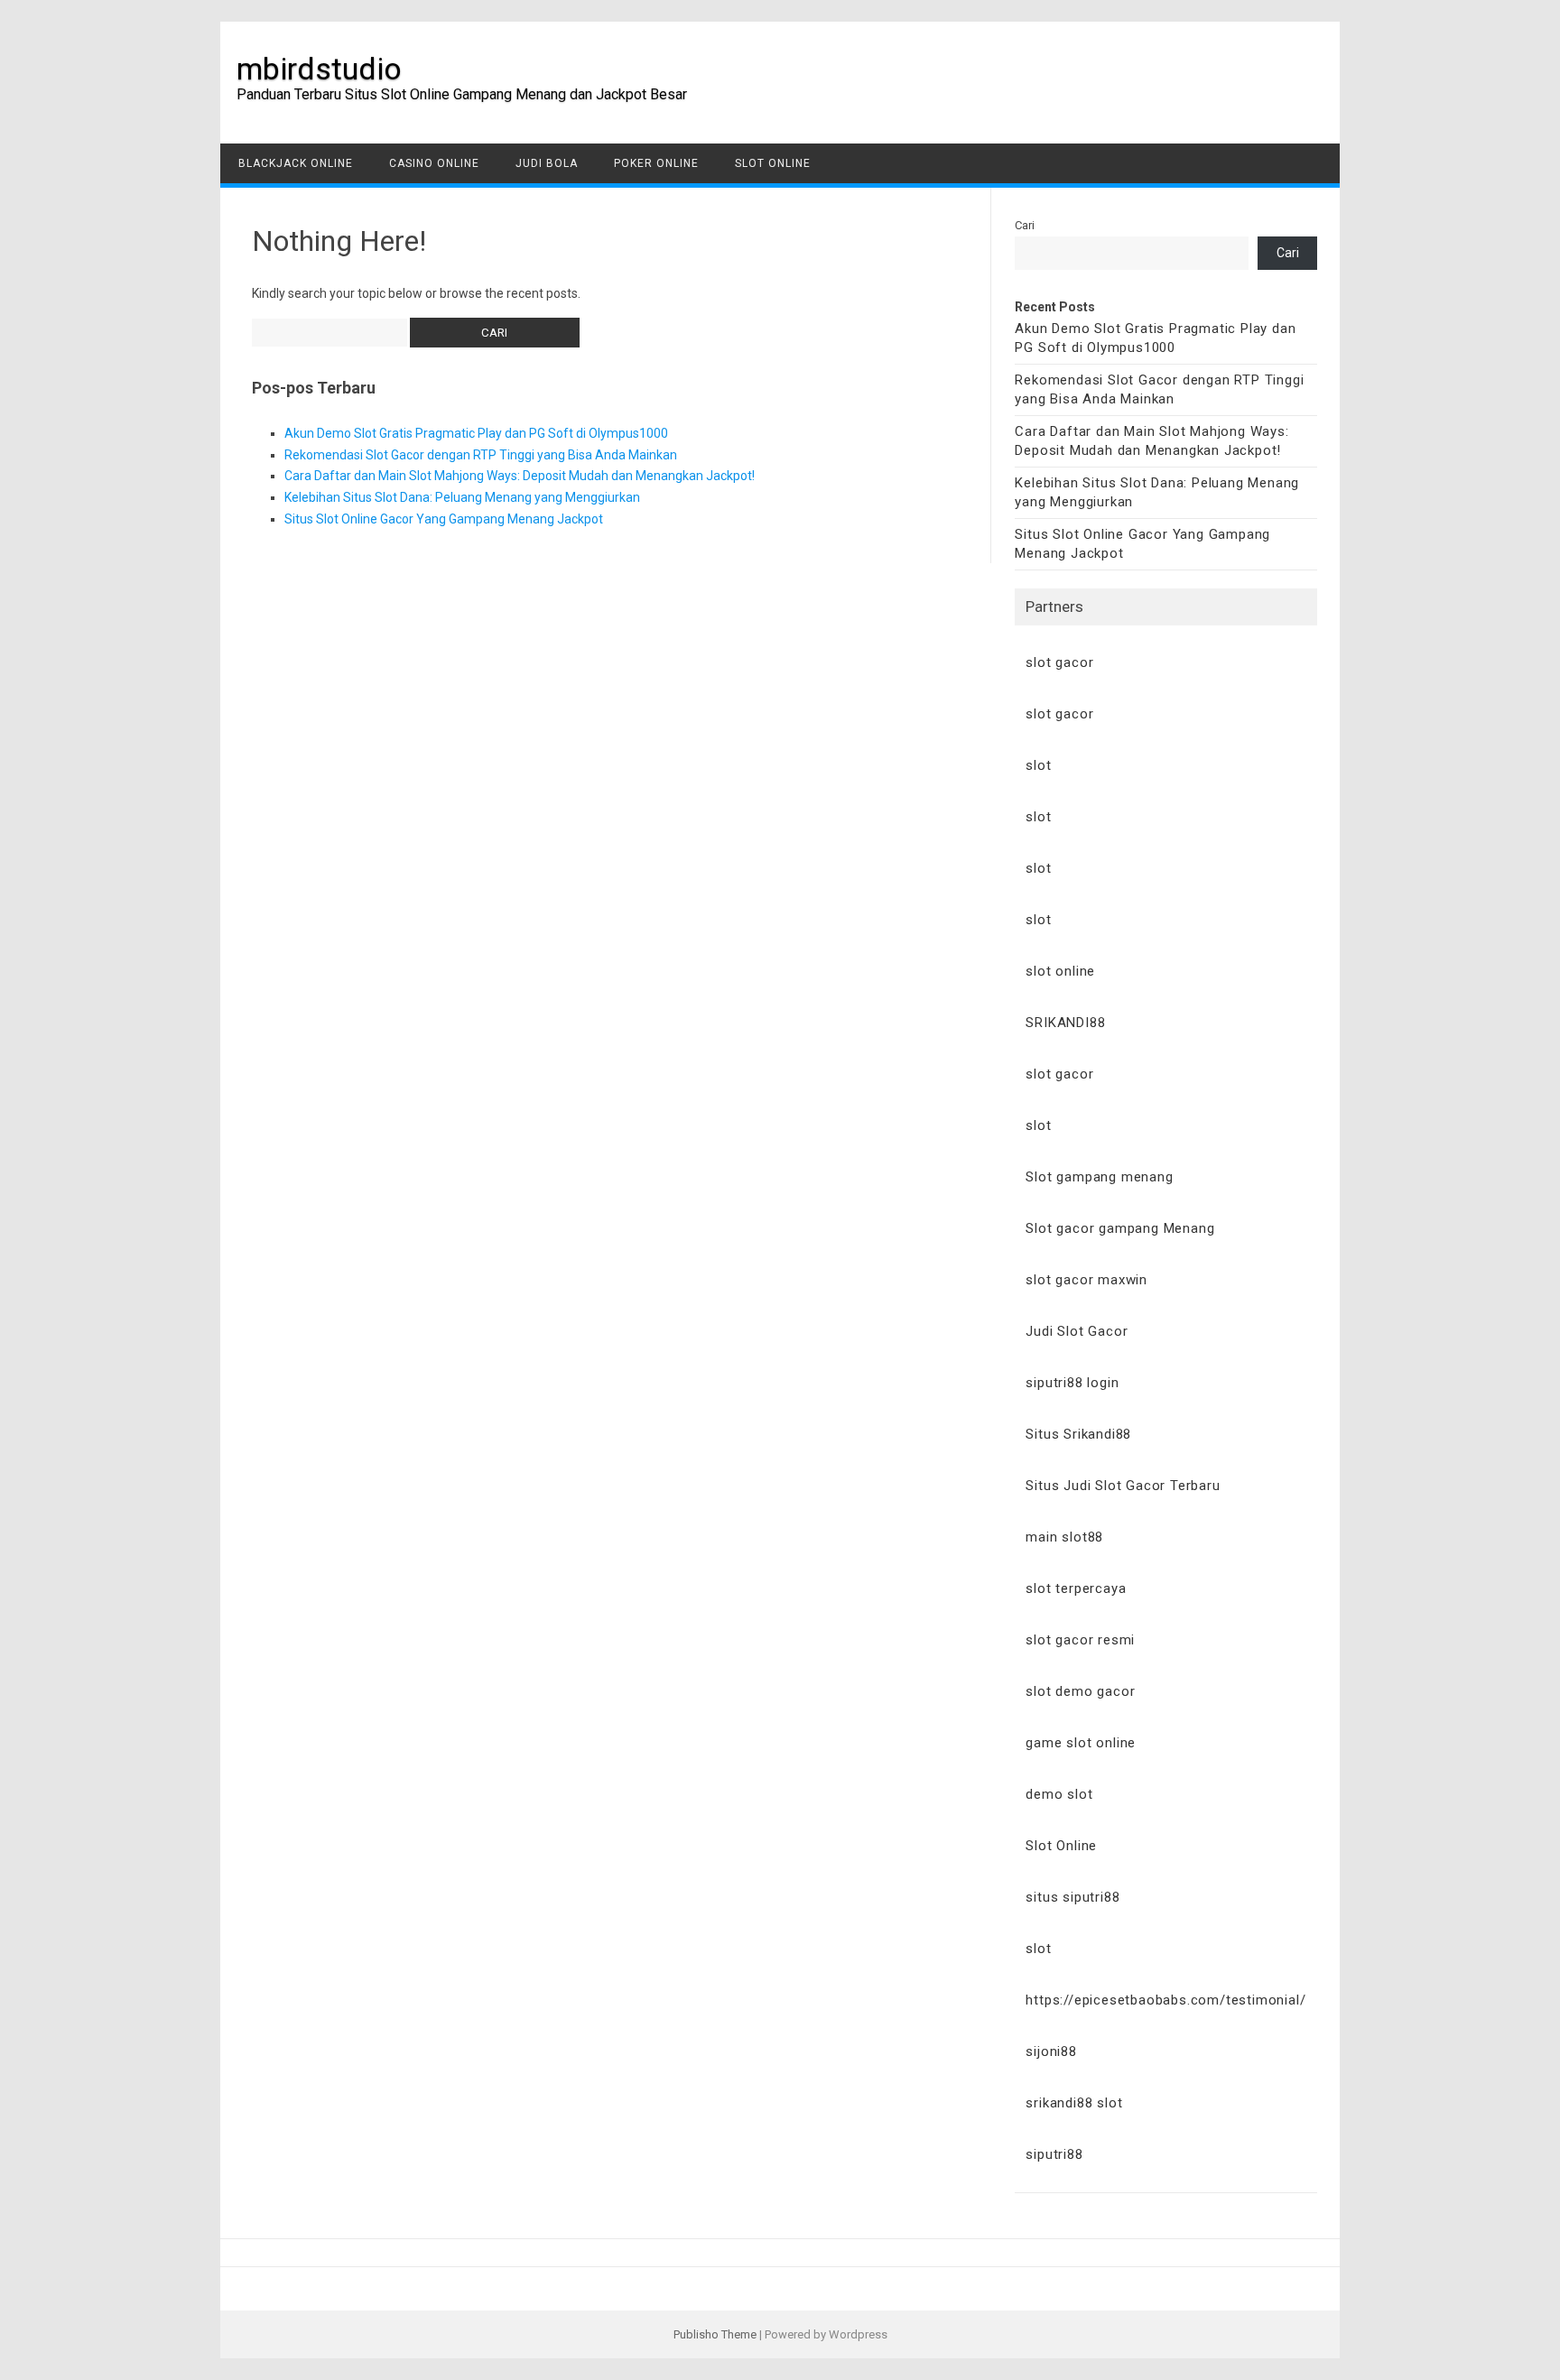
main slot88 (1064, 1537)
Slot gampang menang (1099, 1177)
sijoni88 (1051, 2051)
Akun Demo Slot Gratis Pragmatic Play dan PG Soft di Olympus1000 (476, 433)
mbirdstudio (319, 69)
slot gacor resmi (1080, 1640)
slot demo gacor (1080, 1691)
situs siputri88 (1072, 1897)
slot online (1060, 971)
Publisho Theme (715, 2334)
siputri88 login (1072, 1383)
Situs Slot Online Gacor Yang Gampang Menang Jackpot (444, 519)
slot (1038, 765)
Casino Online (434, 163)
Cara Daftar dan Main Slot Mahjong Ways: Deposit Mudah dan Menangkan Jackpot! (520, 476)
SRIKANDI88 (1065, 1023)
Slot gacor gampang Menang (1120, 1228)
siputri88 (1054, 2154)
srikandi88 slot (1074, 2103)
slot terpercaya (1076, 1588)
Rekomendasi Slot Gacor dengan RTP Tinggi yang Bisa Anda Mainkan (481, 455)
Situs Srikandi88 (1078, 1434)
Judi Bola (547, 163)
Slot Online (773, 163)
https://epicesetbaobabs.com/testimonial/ (1165, 2000)
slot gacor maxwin (1086, 1280)
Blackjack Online (296, 163)
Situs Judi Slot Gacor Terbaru (1123, 1486)
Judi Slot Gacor (1077, 1331)
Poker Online (656, 163)
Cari (1025, 225)
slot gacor (1059, 662)
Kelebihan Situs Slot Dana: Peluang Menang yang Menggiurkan (462, 497)
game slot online (1081, 1743)
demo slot (1059, 1794)
